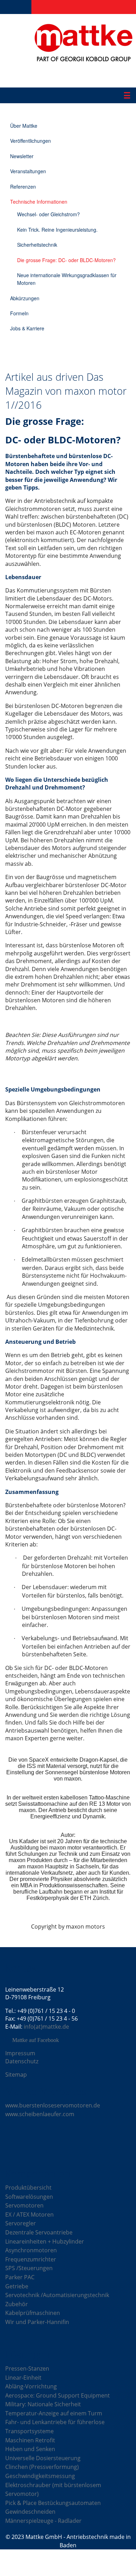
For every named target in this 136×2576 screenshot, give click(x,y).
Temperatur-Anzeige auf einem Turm (54, 2413)
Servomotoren (24, 2205)
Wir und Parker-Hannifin (37, 2322)
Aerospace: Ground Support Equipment (58, 2395)
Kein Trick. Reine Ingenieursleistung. (57, 230)
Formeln (19, 313)
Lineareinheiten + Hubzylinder (45, 2241)
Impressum (20, 2053)
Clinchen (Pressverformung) (42, 2467)
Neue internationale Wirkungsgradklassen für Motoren (67, 279)
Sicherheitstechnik (37, 245)
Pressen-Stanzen (27, 2368)
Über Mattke (24, 126)
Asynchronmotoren (31, 2250)
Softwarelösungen (29, 2197)
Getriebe (17, 2286)
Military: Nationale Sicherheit (43, 2404)
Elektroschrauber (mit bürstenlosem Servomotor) (53, 2490)
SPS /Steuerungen (29, 2268)
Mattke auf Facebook (36, 2040)
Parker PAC (20, 2277)
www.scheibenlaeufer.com (40, 2114)
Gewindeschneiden (30, 2512)
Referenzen (23, 187)
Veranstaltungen (28, 171)
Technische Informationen (39, 202)
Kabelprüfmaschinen (33, 2313)
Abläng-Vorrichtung (31, 2386)
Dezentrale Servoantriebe (39, 2232)
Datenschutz (22, 2061)
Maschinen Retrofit (30, 2440)
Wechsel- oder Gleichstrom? (48, 214)
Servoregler (21, 2223)
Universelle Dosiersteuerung (43, 2458)
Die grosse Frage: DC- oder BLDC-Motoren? (66, 260)
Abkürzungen (25, 298)
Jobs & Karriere (27, 328)
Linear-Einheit (23, 2378)
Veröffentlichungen (31, 141)
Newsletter (22, 156)
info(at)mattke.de (46, 2027)
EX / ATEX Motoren (29, 2214)
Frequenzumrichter (31, 2259)
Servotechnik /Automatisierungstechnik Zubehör (57, 2300)
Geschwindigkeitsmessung (40, 2476)
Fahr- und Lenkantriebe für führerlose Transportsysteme (55, 2427)
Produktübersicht (28, 2188)
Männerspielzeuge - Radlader (43, 2521)
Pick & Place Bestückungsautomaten (53, 2503)
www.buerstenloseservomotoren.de (53, 2105)
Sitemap (16, 2075)
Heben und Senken (30, 2449)
